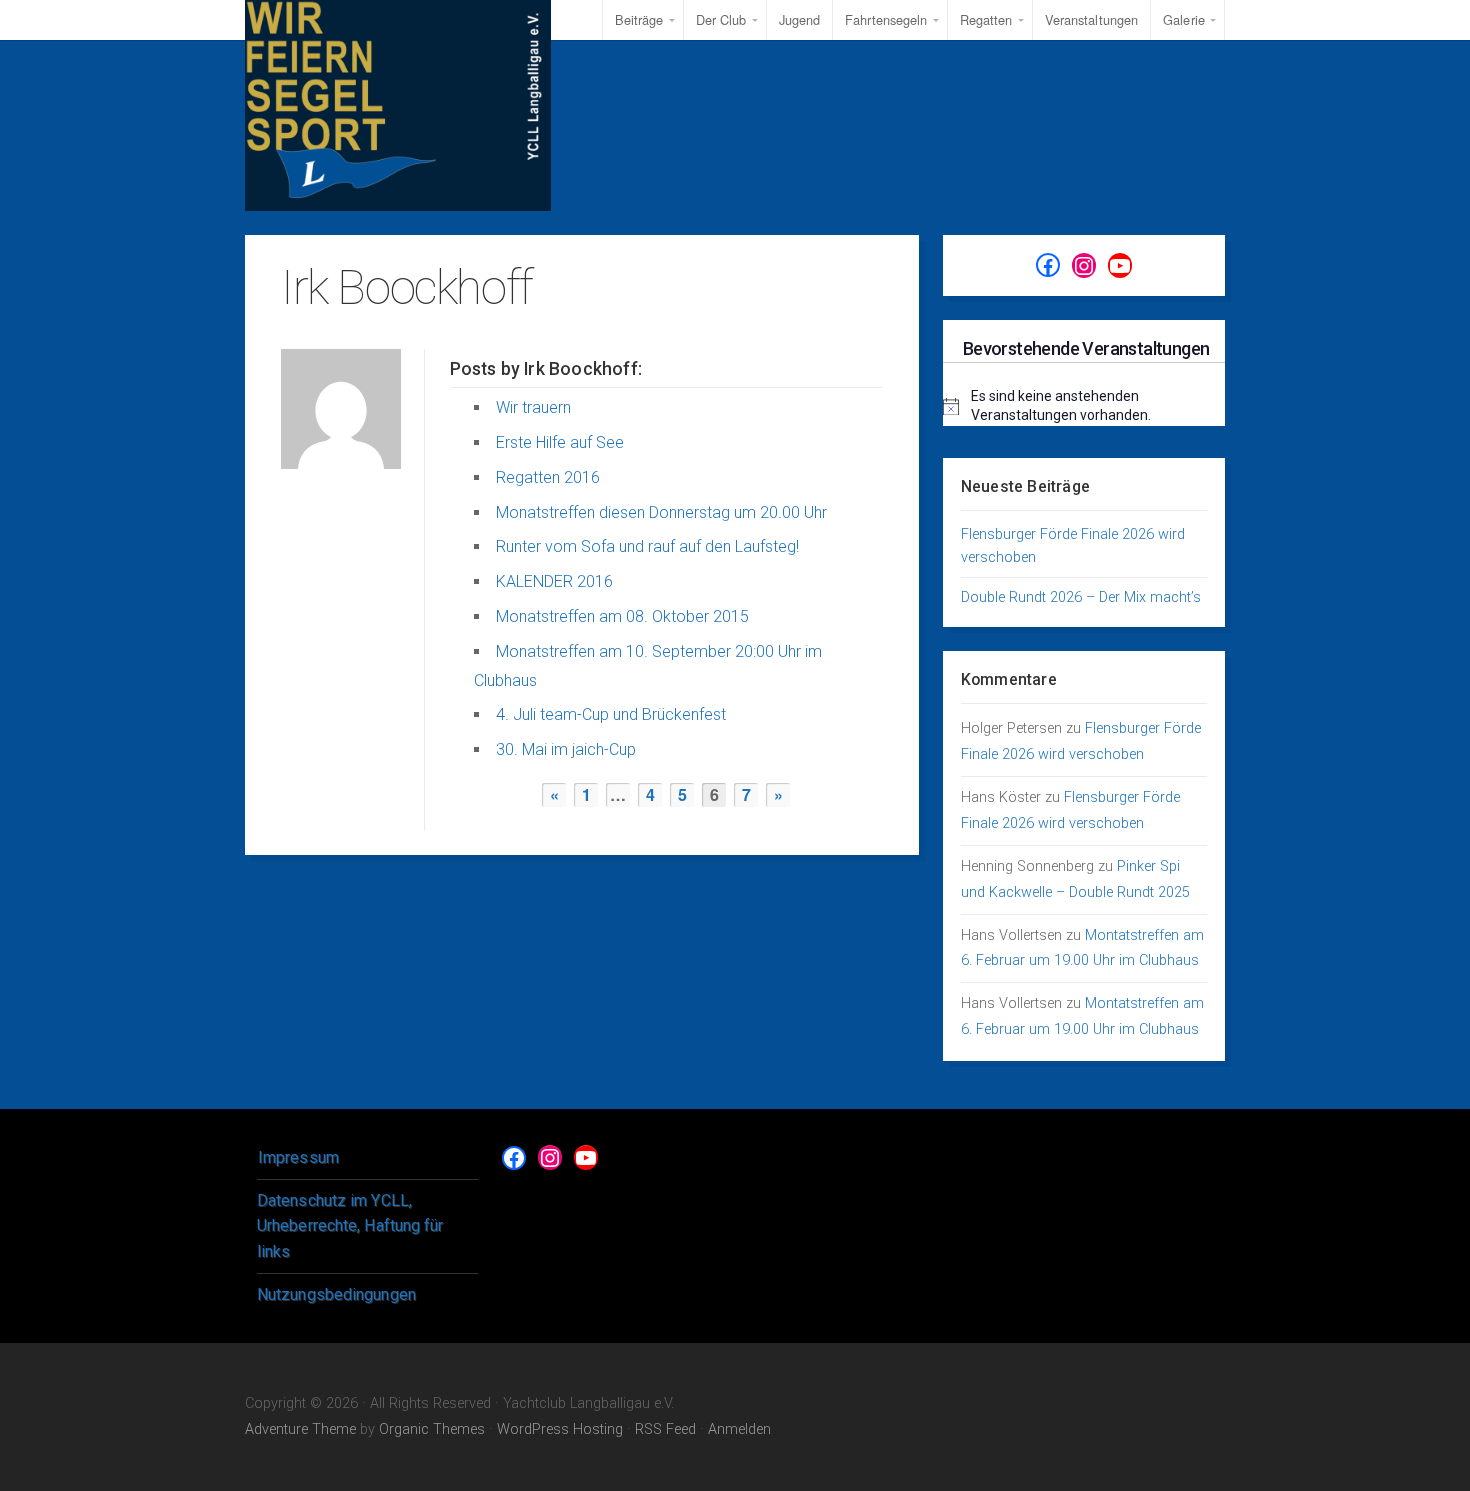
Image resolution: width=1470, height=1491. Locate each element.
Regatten (986, 19)
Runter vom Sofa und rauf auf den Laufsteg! (647, 546)
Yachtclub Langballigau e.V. (398, 105)
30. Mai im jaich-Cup (566, 749)
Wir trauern (533, 407)
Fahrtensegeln (886, 19)
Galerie (1184, 19)
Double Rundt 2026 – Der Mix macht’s (1081, 597)
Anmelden (739, 1429)
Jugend (800, 19)
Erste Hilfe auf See (560, 442)
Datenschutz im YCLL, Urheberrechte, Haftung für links (350, 1226)
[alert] (1084, 406)
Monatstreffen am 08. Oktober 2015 (622, 616)
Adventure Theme (300, 1429)
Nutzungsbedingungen (336, 1294)
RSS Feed (665, 1429)
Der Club (721, 19)
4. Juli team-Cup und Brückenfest (611, 714)
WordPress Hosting (560, 1429)
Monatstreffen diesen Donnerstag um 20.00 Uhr (661, 512)
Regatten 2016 (548, 477)
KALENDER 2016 (554, 581)
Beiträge (639, 19)
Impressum (298, 1157)
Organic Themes (432, 1429)
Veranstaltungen (1092, 19)
